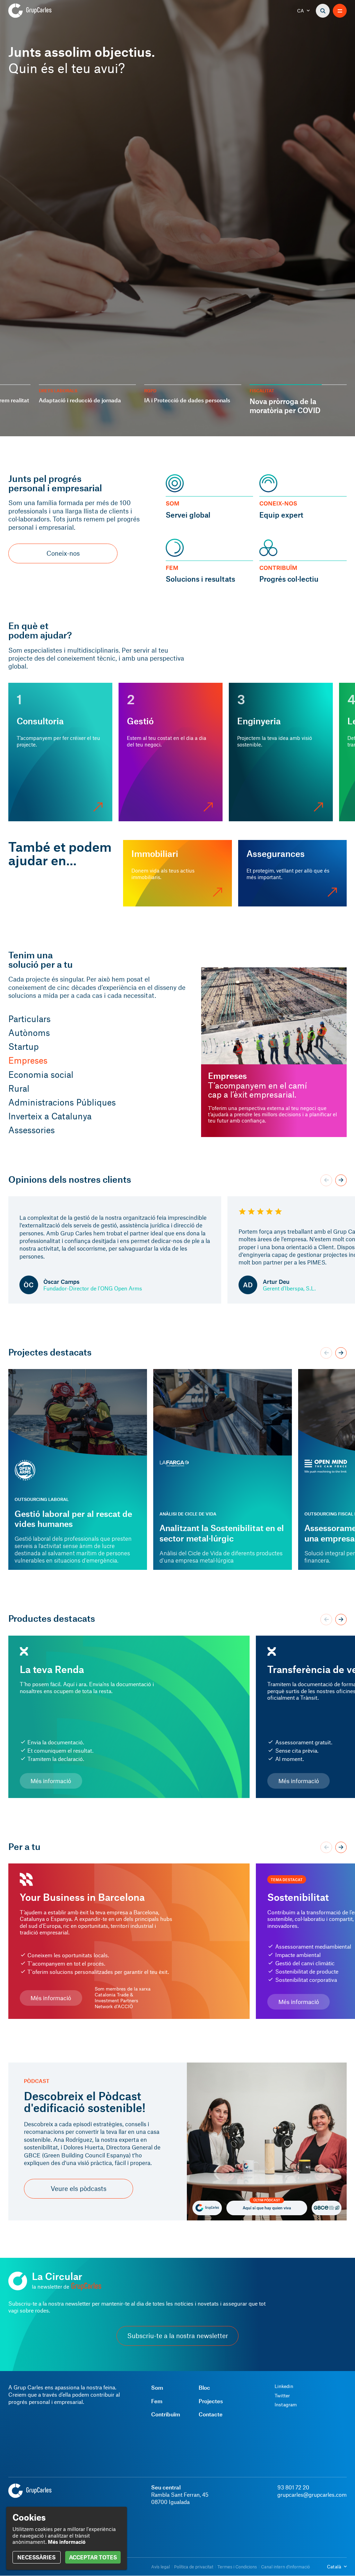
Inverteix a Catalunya (50, 1116)
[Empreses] (274, 1052)
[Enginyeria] (281, 752)
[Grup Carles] (42, 11)
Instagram (286, 2405)
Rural (19, 1088)
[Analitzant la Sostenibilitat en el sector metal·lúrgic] (223, 1470)
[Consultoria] (60, 752)
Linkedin (284, 2386)
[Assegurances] (292, 873)
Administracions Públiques (62, 1102)
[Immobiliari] (177, 873)
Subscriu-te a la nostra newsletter (178, 2336)
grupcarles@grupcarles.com (312, 2494)
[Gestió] (171, 752)
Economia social (41, 1074)
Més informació (51, 1781)
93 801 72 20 (293, 2487)
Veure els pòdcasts (79, 2189)
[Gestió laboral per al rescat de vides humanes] (78, 1470)
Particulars (29, 1019)
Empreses (28, 1060)
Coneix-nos (63, 553)
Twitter (282, 2396)
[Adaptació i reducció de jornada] (177, 218)
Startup (24, 1046)
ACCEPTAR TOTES (93, 2557)
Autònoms (29, 1032)
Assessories (32, 1130)
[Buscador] (323, 11)
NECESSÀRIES (36, 2557)
